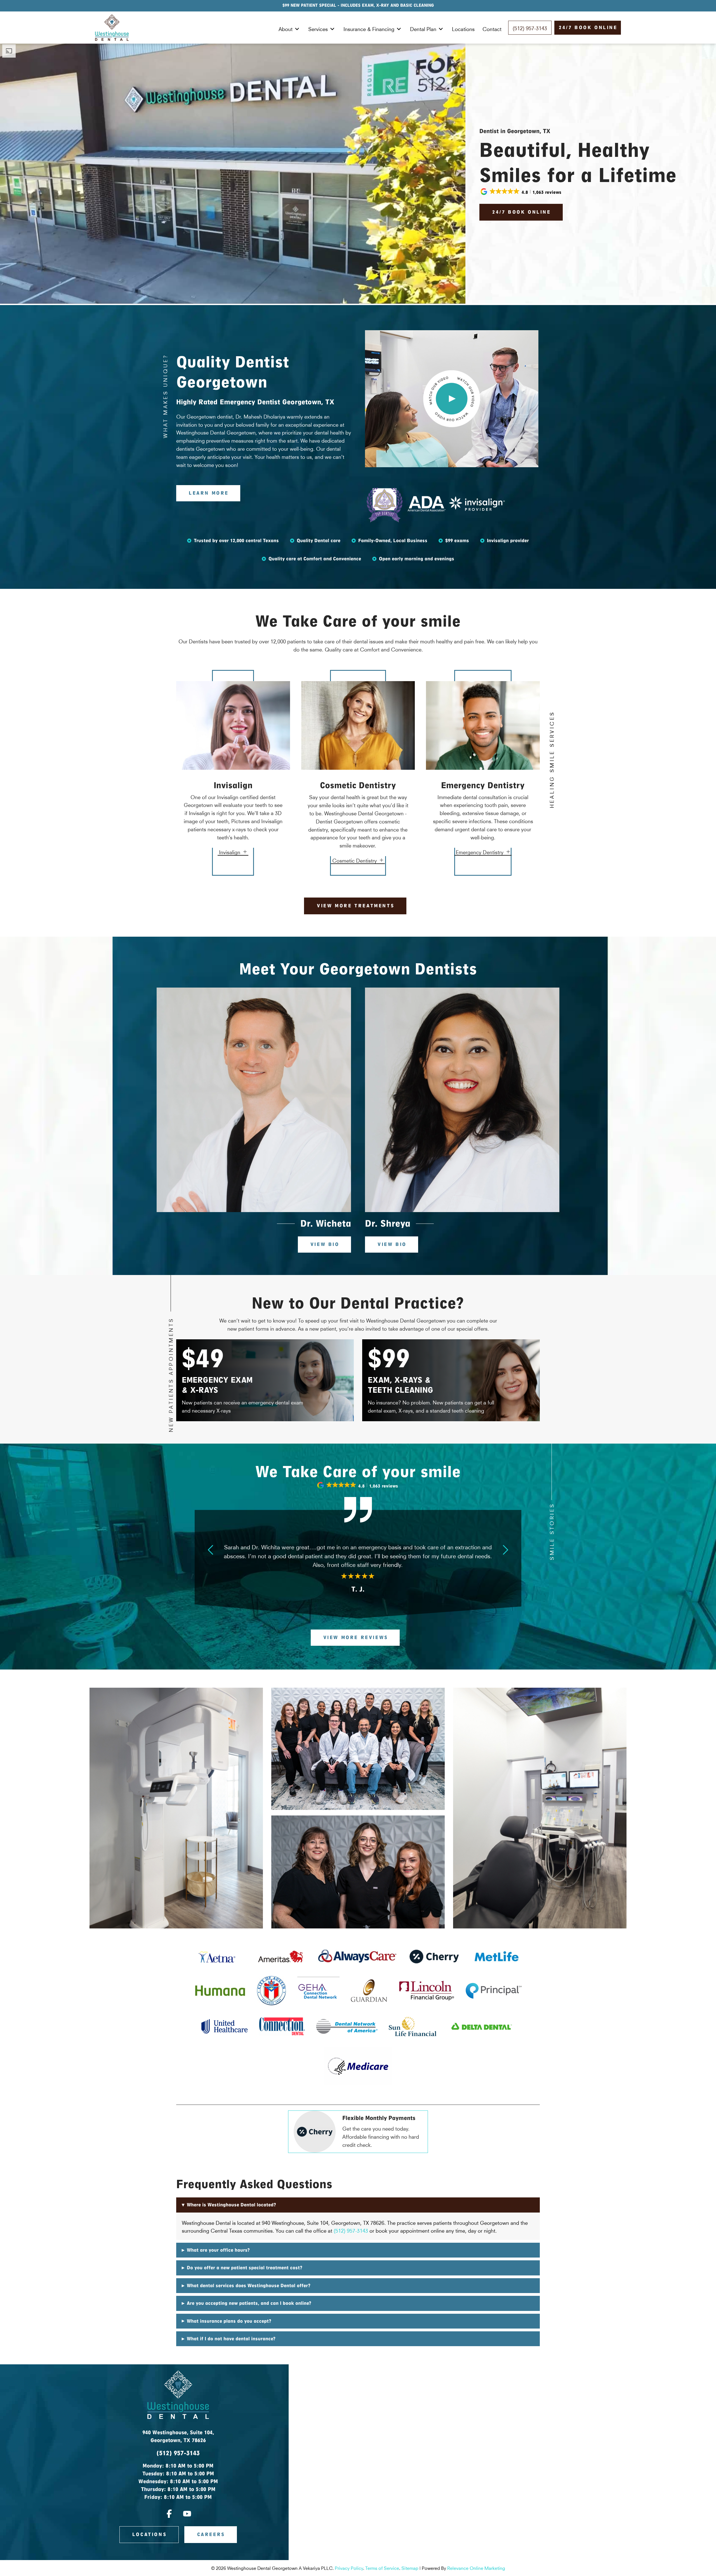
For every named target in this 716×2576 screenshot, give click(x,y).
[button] (521, 192)
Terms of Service (382, 2568)
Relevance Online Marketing (476, 2568)
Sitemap (410, 2568)
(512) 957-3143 (351, 2230)
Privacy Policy (349, 2568)
